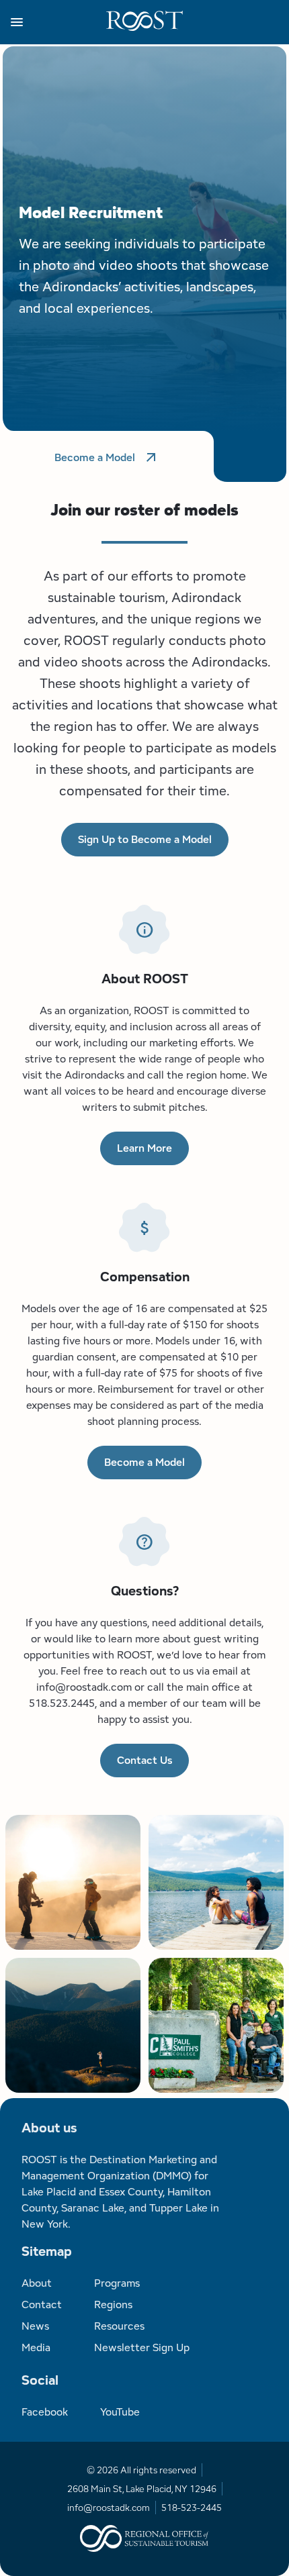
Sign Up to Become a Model (145, 839)
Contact (42, 2305)
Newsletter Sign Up (142, 2347)
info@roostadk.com (109, 2508)
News (35, 2326)
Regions (113, 2305)
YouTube (120, 2412)
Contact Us (144, 1760)
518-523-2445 (192, 2508)
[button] (58, 22)
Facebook (45, 2412)
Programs (117, 2283)
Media (36, 2347)
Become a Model (95, 457)
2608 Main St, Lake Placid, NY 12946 (142, 2489)
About (37, 2283)
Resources (119, 2326)
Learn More (144, 1148)
